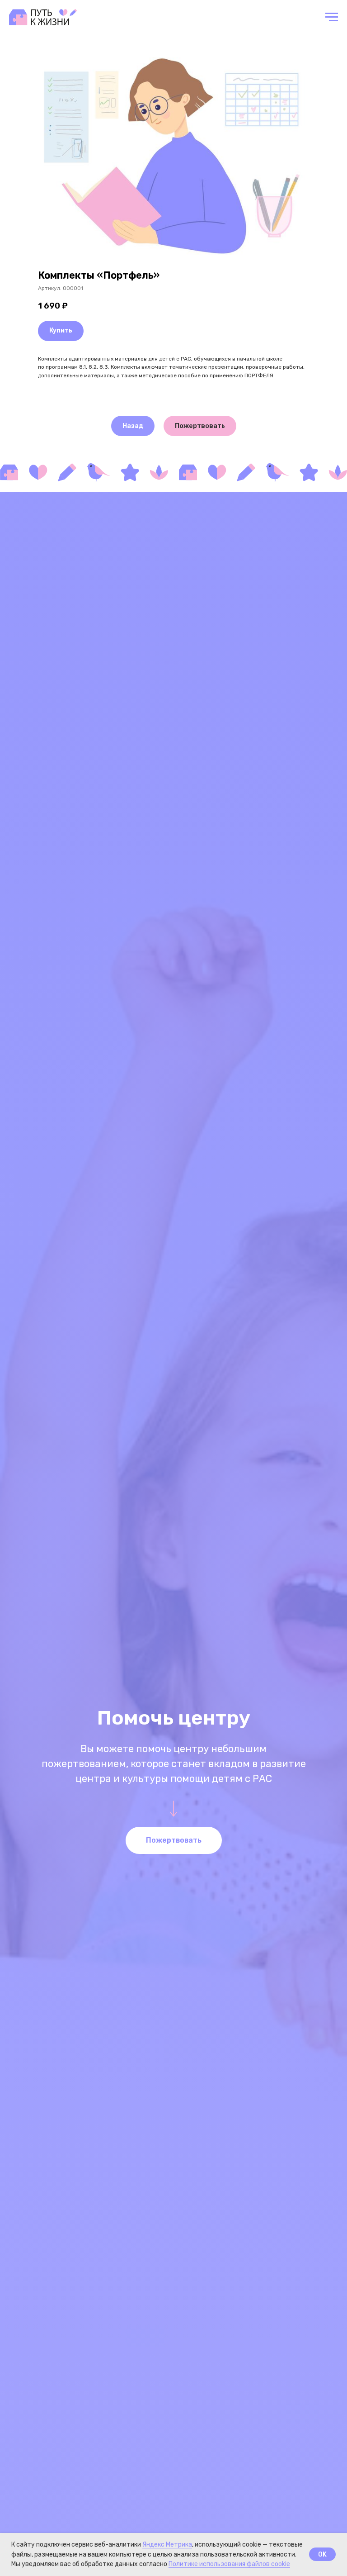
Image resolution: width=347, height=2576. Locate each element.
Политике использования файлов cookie (229, 2564)
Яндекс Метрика (167, 2545)
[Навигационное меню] (332, 17)
